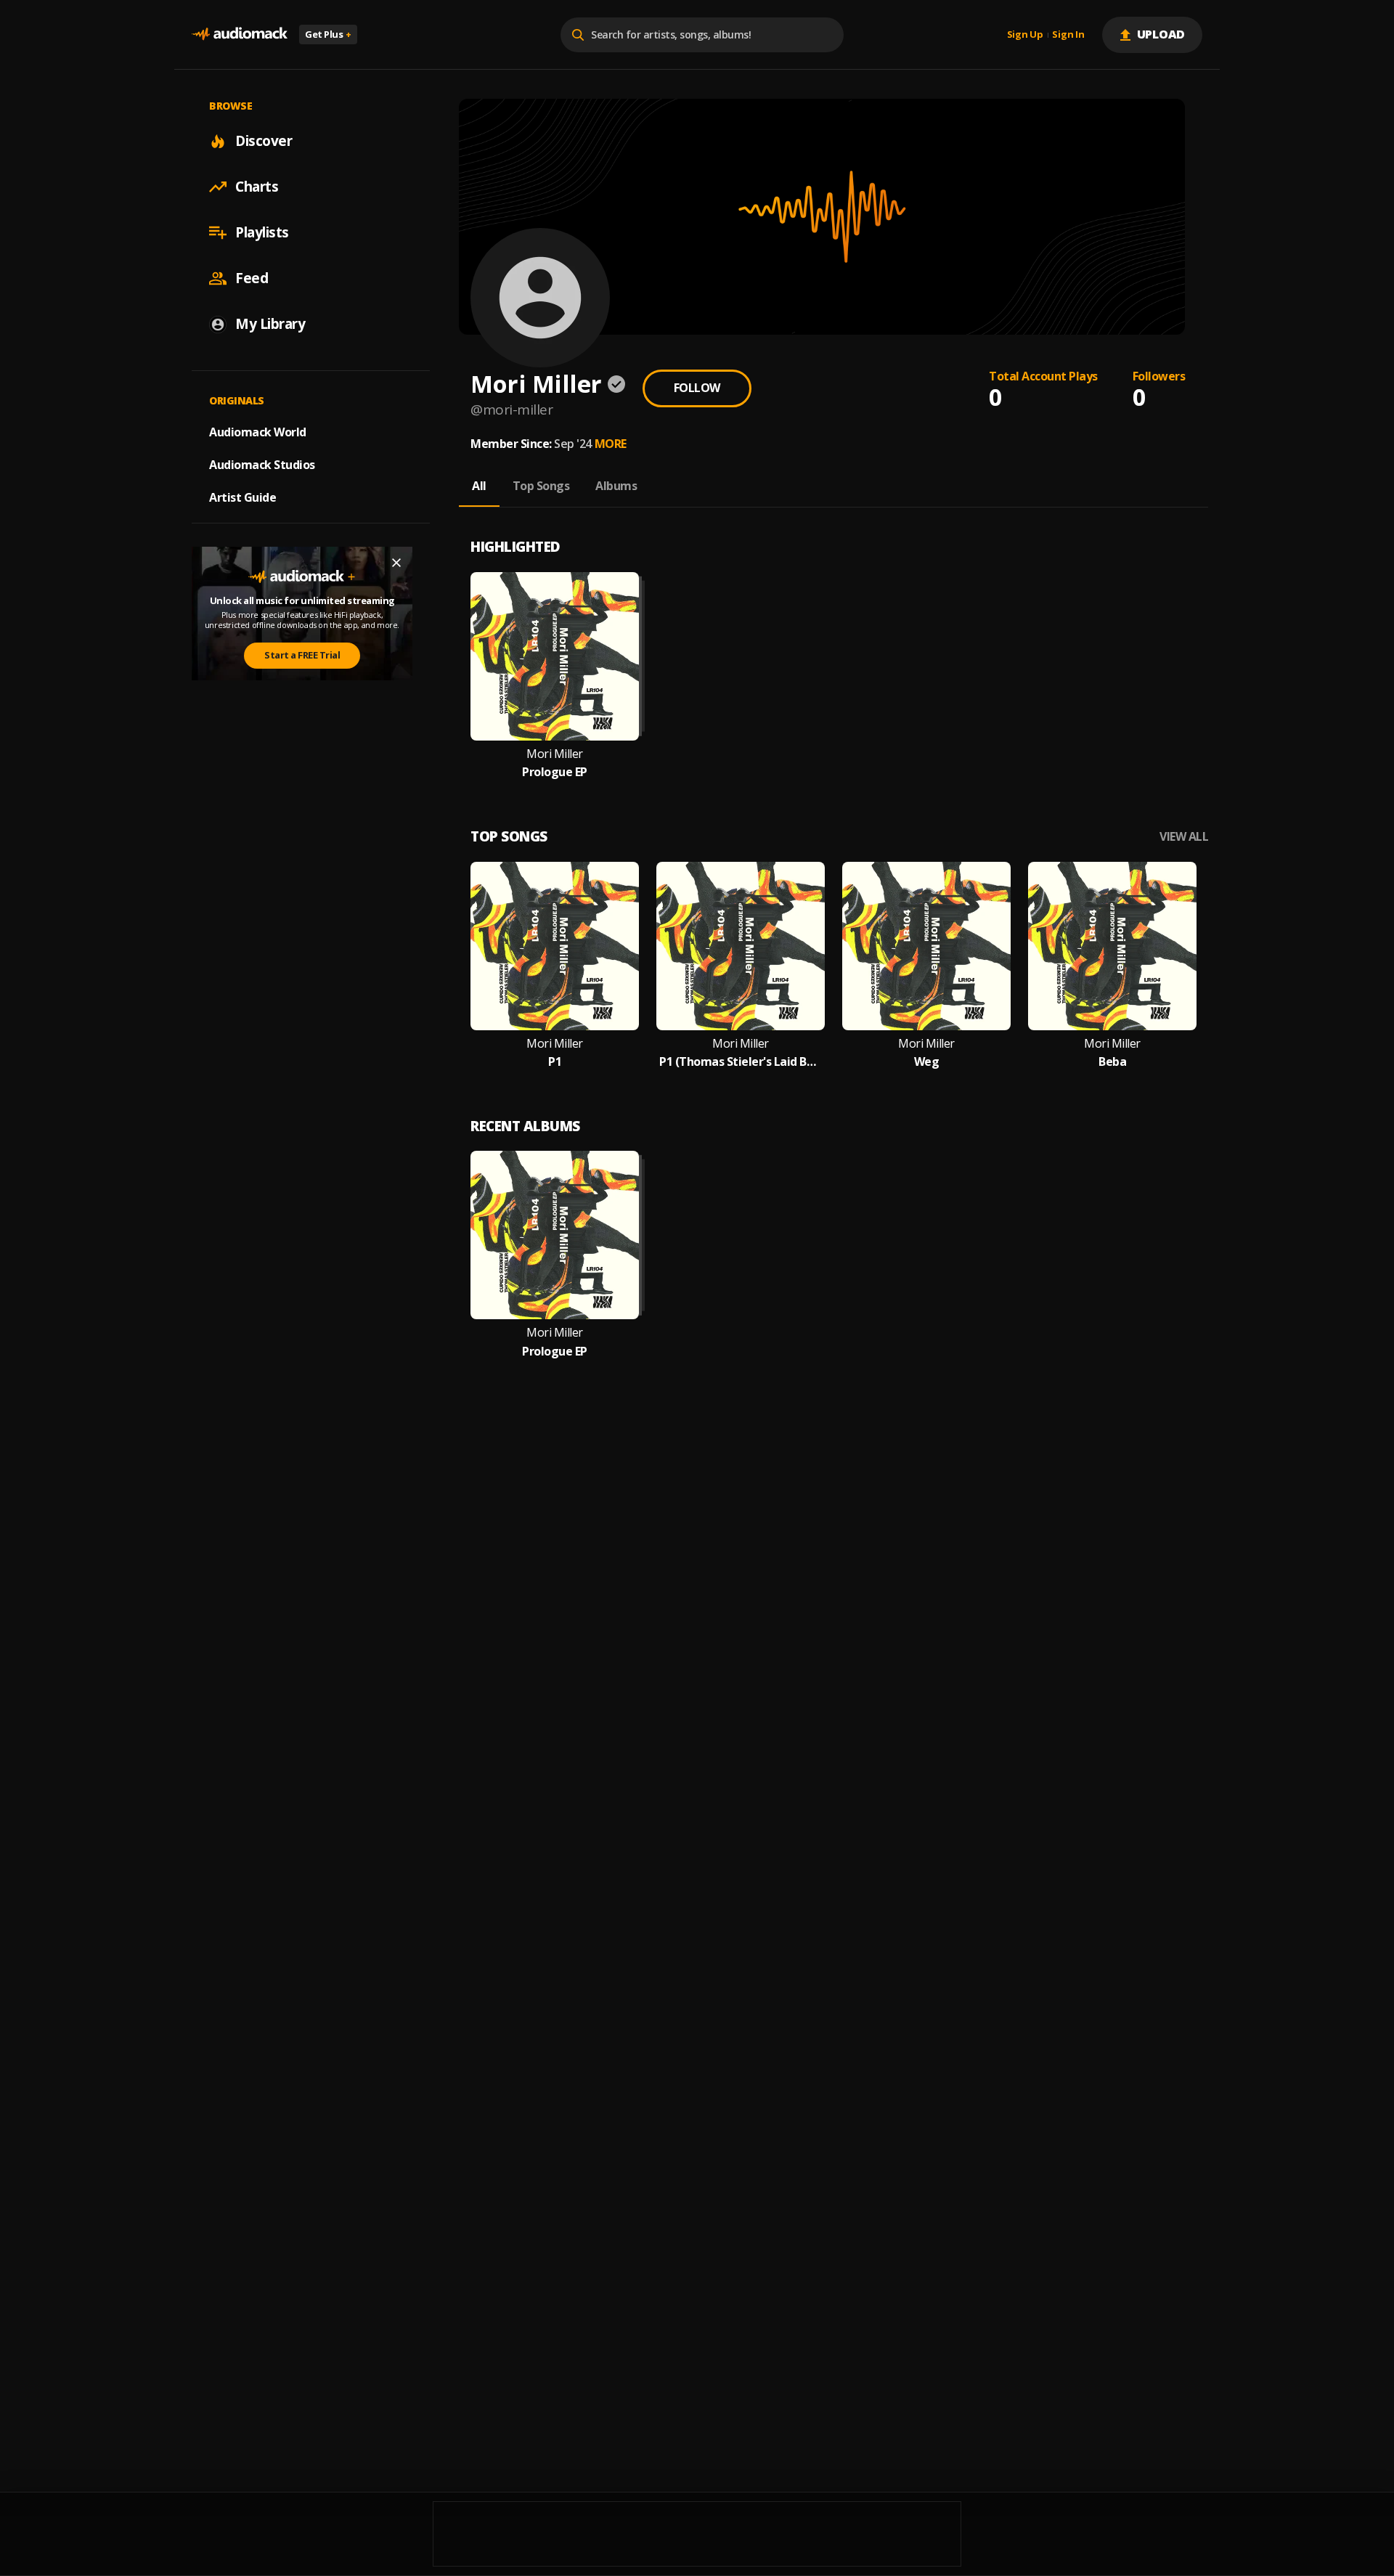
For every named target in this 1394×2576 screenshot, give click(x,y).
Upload (1161, 34)
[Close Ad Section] (396, 563)
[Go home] (240, 34)
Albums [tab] (616, 486)
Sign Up (1025, 35)
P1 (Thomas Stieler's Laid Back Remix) (741, 1062)
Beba (1112, 1062)
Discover (264, 141)
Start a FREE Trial (302, 655)
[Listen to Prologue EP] (555, 656)
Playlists (262, 232)
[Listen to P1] (555, 946)
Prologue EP (555, 772)
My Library (270, 324)
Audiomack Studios (262, 465)
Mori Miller (555, 754)
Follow (697, 388)
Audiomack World (258, 432)
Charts (257, 187)
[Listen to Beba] (1112, 946)
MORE (611, 444)
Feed (252, 278)
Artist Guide (242, 497)
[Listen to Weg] (926, 946)
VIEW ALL (1184, 837)
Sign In (1068, 35)
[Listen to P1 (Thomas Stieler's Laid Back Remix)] (741, 946)
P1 (555, 1062)
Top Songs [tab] (541, 486)
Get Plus (328, 34)
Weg (927, 1062)
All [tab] (479, 486)
